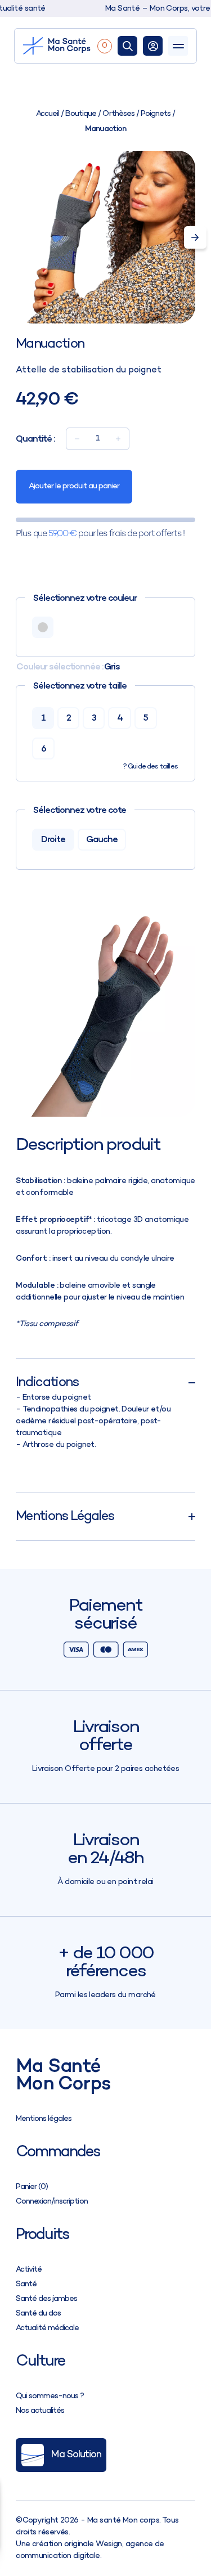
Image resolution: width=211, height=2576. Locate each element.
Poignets (156, 114)
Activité (29, 2270)
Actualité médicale (47, 2328)
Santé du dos (38, 2314)
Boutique (81, 114)
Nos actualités (40, 2411)
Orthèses (118, 114)
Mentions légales (44, 2119)
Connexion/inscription (51, 2202)
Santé (26, 2284)
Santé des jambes (46, 2299)
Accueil (48, 114)
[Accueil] (57, 46)
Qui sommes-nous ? (50, 2396)
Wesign (109, 2544)
